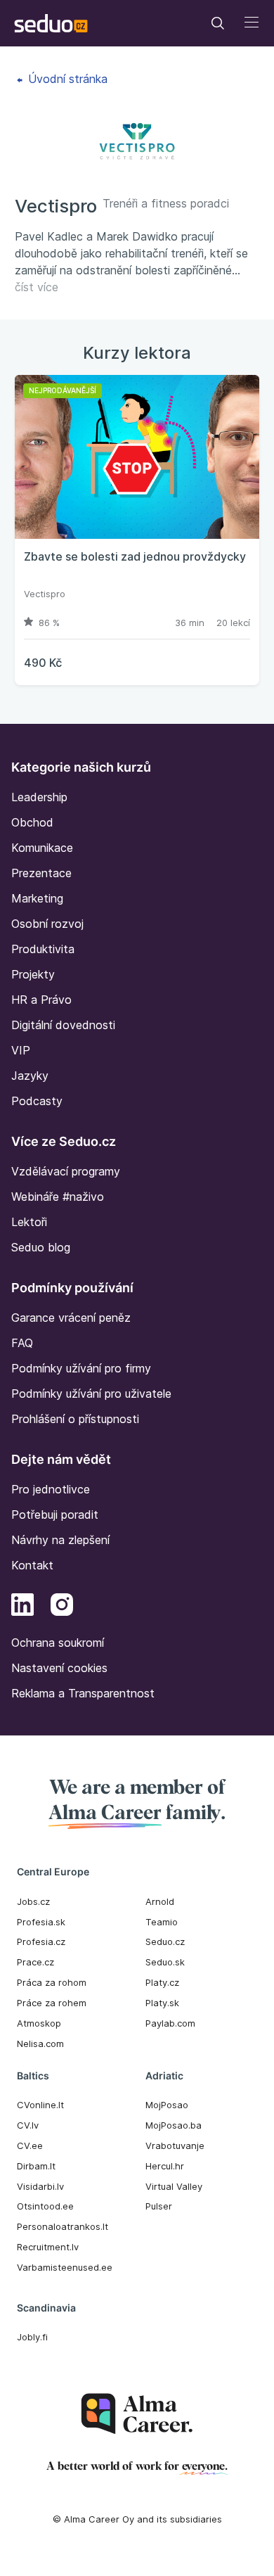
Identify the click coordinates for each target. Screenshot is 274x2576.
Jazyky (30, 1076)
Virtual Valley (174, 2186)
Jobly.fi (32, 2337)
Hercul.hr (165, 2166)
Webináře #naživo (58, 1197)
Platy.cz (162, 1982)
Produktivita (43, 949)
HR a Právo (41, 1000)
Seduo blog (41, 1247)
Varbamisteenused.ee (65, 2267)
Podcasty (37, 1101)
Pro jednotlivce (51, 1489)
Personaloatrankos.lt (63, 2226)
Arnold (160, 1901)
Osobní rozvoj (47, 924)
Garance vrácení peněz (71, 1318)
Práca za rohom (52, 1982)
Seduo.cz (165, 1941)
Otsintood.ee (45, 2206)
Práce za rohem (52, 2003)
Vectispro (45, 594)
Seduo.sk (165, 1962)
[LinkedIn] (22, 1607)
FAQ (22, 1343)
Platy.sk (162, 2003)
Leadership (39, 797)
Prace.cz (35, 1962)
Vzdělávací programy (66, 1171)
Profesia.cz (41, 1941)
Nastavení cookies (59, 1668)
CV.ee (30, 2145)
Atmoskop (39, 2023)
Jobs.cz (33, 1901)
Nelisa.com (40, 2043)
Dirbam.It (36, 2166)
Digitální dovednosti (63, 1025)
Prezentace (41, 873)
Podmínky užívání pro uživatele (91, 1394)
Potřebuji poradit (55, 1515)
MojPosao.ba (174, 2125)
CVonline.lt (40, 2105)
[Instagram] (62, 1607)
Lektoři (29, 1222)
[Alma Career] (137, 2414)
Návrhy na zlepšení (60, 1540)
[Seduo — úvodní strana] (51, 23)
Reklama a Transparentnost (83, 1693)
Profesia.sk (41, 1922)
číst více (37, 287)
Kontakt (32, 1565)
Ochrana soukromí (58, 1643)
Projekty (33, 974)
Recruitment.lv (48, 2247)
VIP (21, 1050)
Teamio (162, 1922)
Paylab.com (170, 2023)
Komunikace (42, 848)
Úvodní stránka (66, 79)
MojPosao (167, 2105)
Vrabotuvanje (175, 2145)
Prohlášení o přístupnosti (75, 1419)
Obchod (32, 822)
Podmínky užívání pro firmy (81, 1368)
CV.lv (28, 2125)
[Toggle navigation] (218, 23)
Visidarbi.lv (40, 2186)
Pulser (159, 2206)
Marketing (37, 898)
